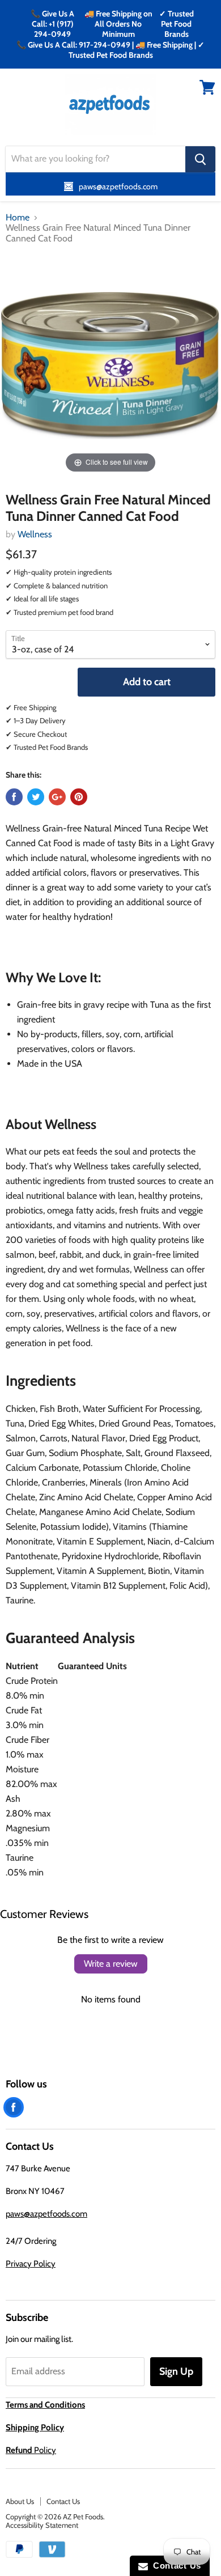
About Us (20, 2501)
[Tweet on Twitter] (36, 797)
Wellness (35, 534)
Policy (31, 2450)
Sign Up (176, 2371)
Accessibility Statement (42, 2525)
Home (18, 218)
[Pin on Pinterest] (79, 797)
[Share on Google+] (57, 797)
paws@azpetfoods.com (46, 2214)
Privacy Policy (31, 2264)
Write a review (111, 1964)
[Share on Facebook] (14, 797)
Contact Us (63, 2501)
